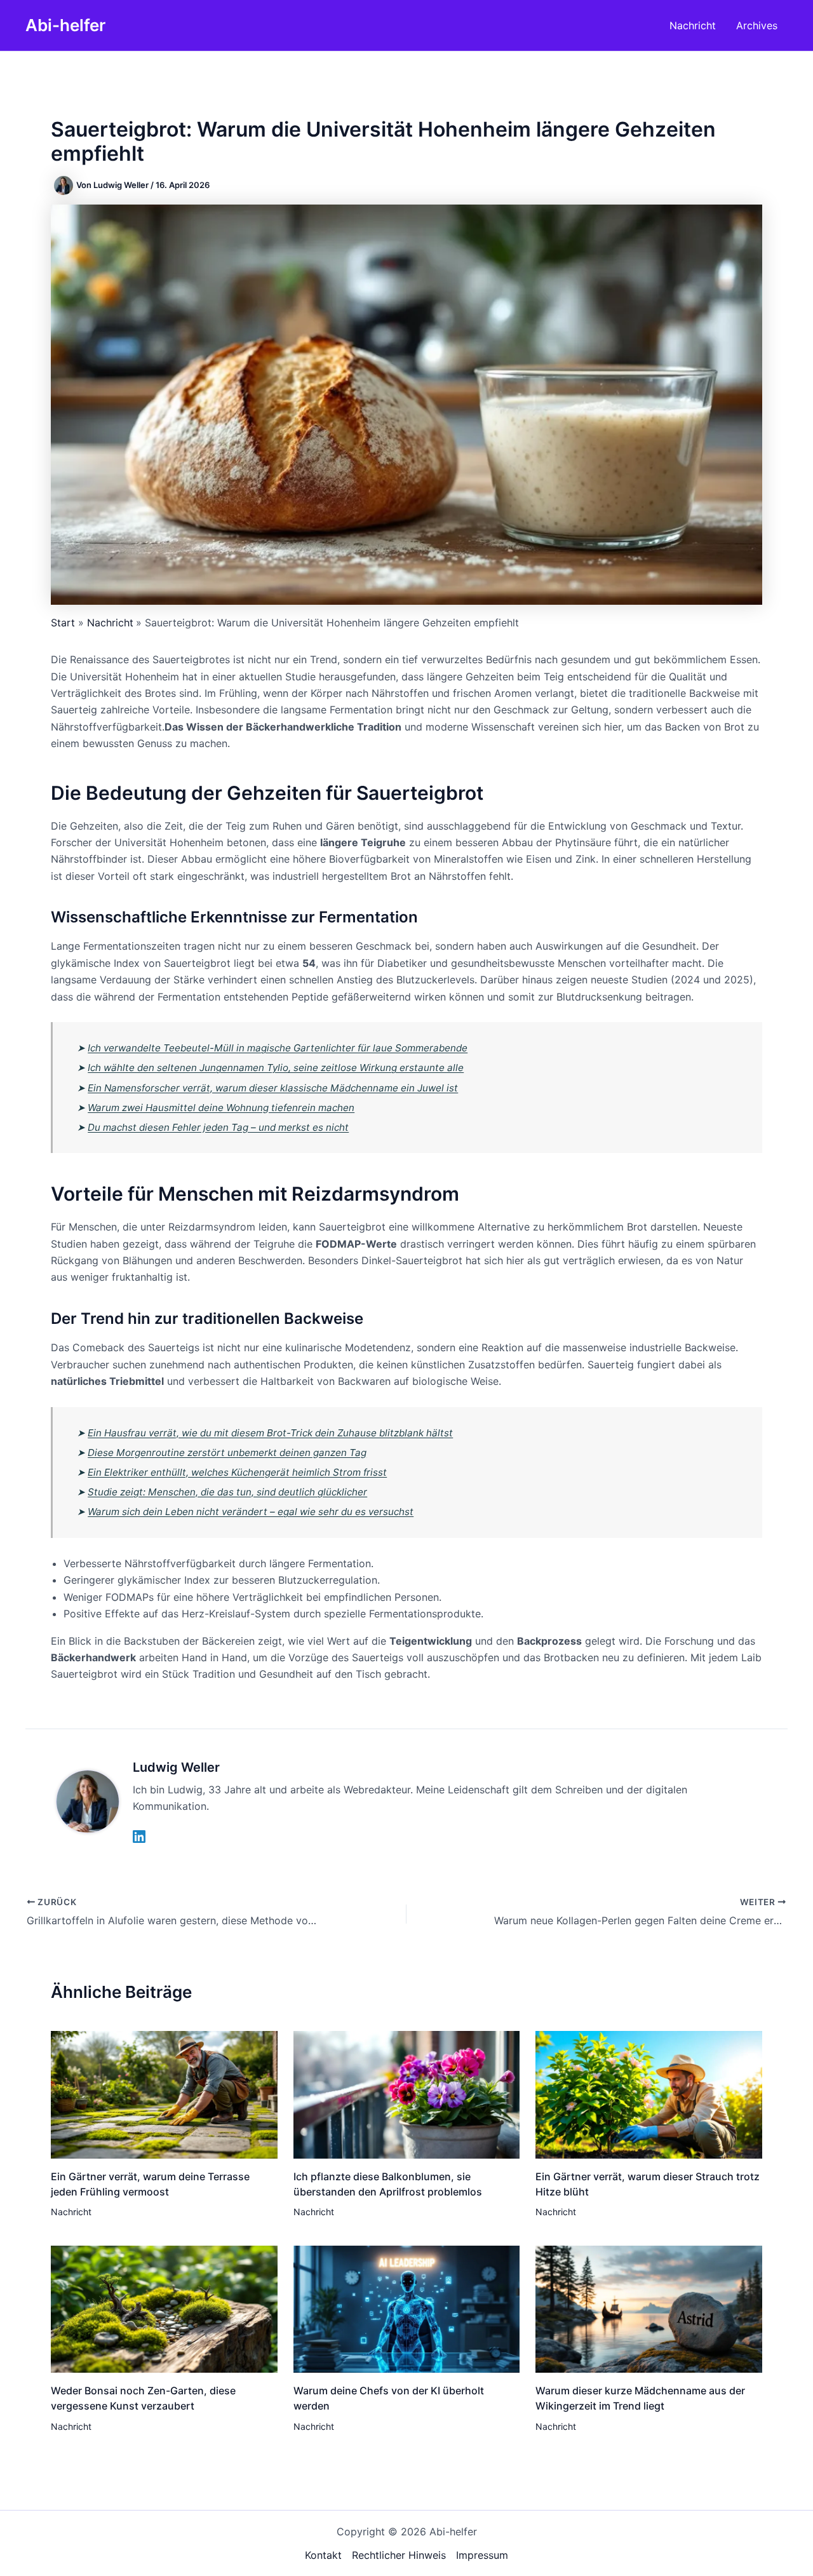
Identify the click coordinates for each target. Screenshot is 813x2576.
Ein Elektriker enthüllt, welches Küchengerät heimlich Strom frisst (237, 1472)
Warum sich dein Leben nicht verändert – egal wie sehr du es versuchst (251, 1512)
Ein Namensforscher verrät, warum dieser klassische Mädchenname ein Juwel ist (273, 1088)
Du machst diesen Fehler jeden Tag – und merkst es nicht (218, 1127)
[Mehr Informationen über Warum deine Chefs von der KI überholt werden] (407, 2308)
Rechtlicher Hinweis (399, 2555)
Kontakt (323, 2555)
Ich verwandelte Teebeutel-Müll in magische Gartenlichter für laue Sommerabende (278, 1048)
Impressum (482, 2555)
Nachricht (71, 2212)
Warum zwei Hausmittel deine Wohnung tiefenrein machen (221, 1108)
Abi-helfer (65, 25)
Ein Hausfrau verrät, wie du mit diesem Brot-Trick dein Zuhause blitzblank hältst (270, 1433)
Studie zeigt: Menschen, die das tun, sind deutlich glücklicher (227, 1492)
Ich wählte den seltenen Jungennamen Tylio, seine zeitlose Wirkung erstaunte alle (276, 1068)
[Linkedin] (139, 1837)
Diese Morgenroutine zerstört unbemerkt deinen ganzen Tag (227, 1453)
